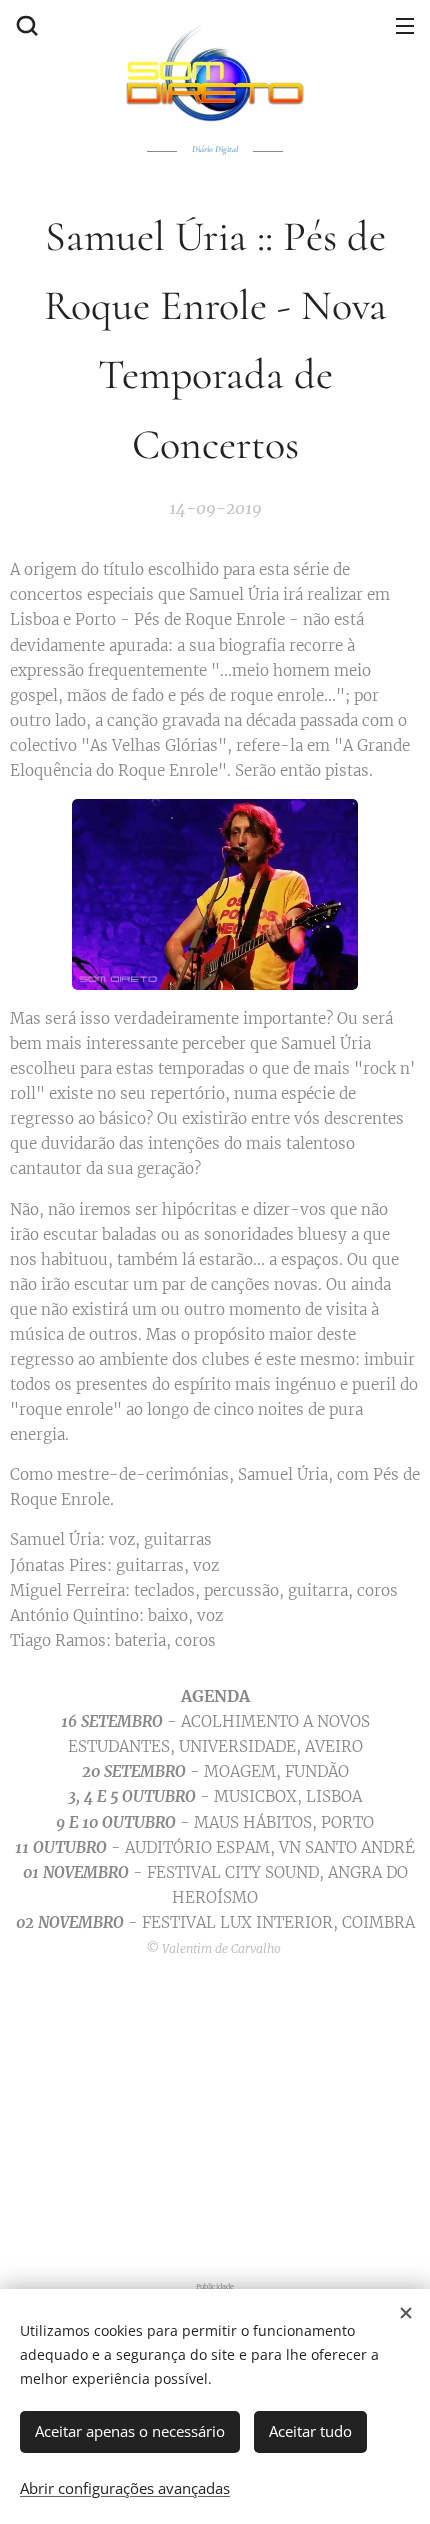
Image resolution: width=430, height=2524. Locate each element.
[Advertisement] (215, 2116)
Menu (405, 25)
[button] (25, 25)
